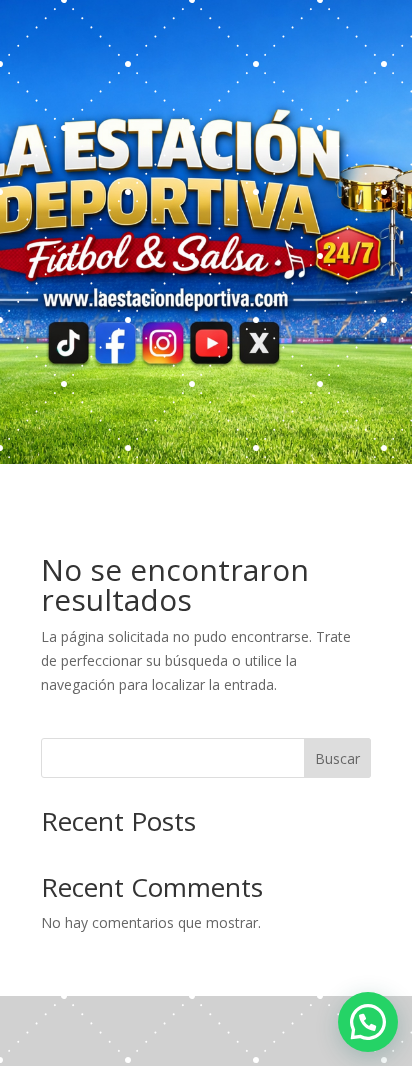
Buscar (337, 758)
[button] (368, 1022)
